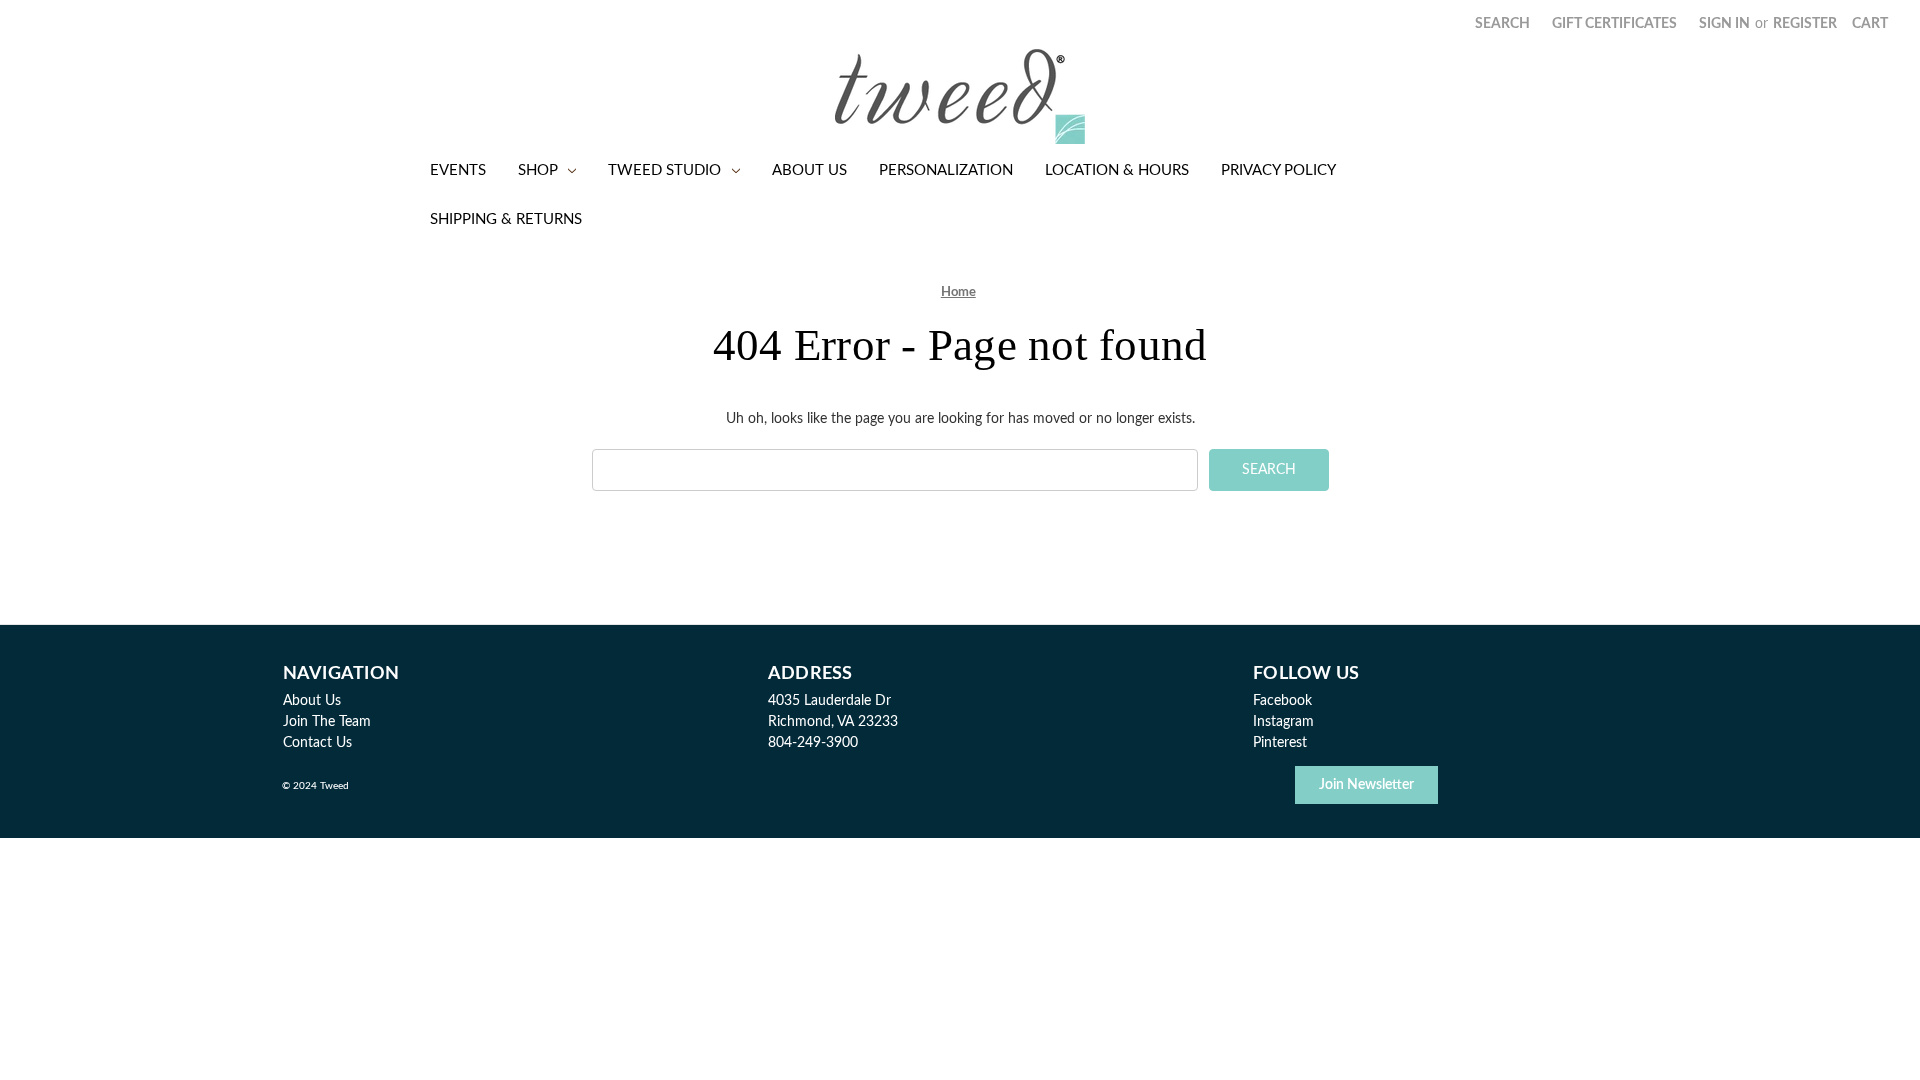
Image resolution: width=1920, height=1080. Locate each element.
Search (1502, 24)
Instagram (1283, 722)
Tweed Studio (664, 170)
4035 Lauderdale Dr (829, 701)
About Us (809, 170)
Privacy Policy (1278, 170)
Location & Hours (1117, 170)
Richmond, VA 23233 (833, 722)
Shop (538, 170)
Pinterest (1280, 743)
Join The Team (327, 722)
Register (1805, 24)
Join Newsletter (1366, 785)
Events (458, 170)
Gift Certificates (1614, 24)
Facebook (1282, 701)
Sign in (1724, 24)
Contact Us (317, 743)
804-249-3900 (813, 743)
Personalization (946, 170)
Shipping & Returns (506, 219)
